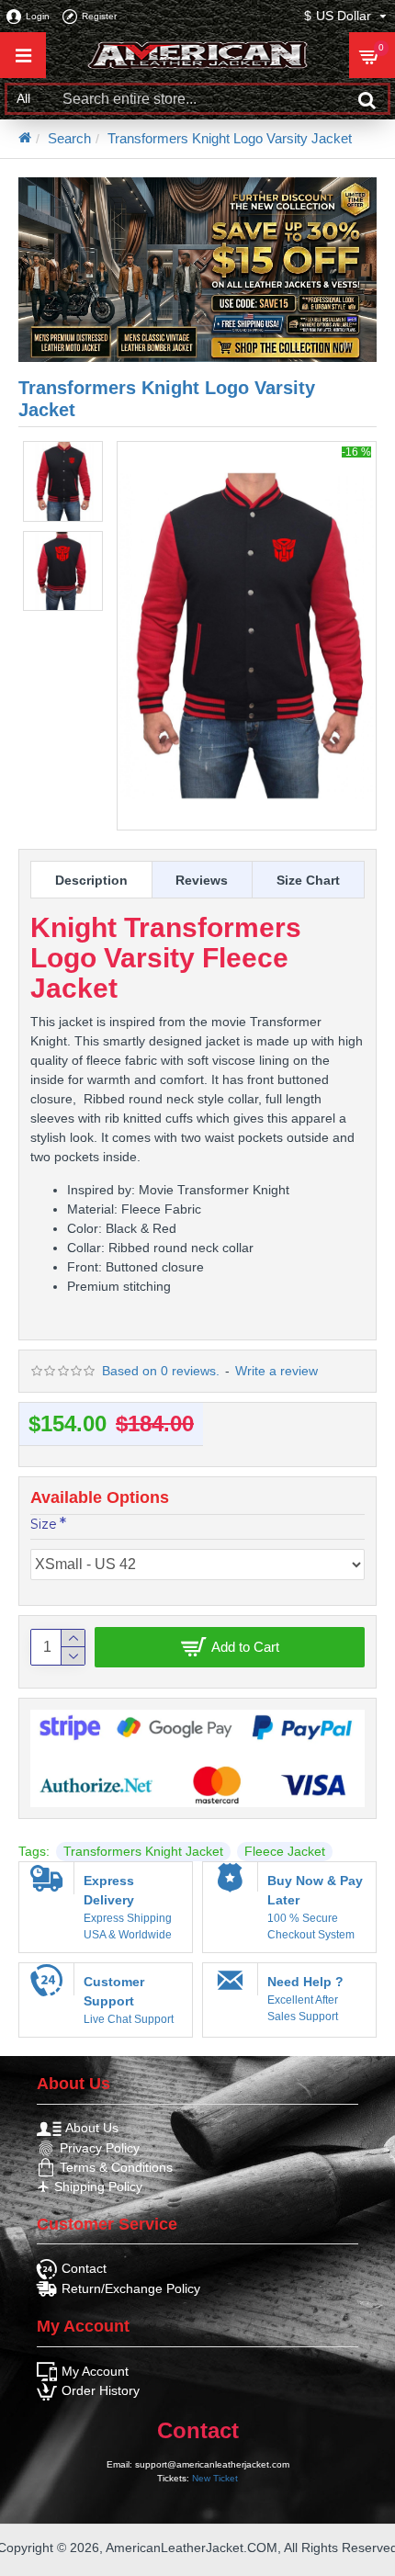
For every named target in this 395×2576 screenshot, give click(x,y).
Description (91, 880)
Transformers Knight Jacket (143, 1851)
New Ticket (215, 2478)
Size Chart (308, 880)
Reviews (202, 880)
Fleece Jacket (285, 1851)
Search (69, 138)
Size (44, 1524)
